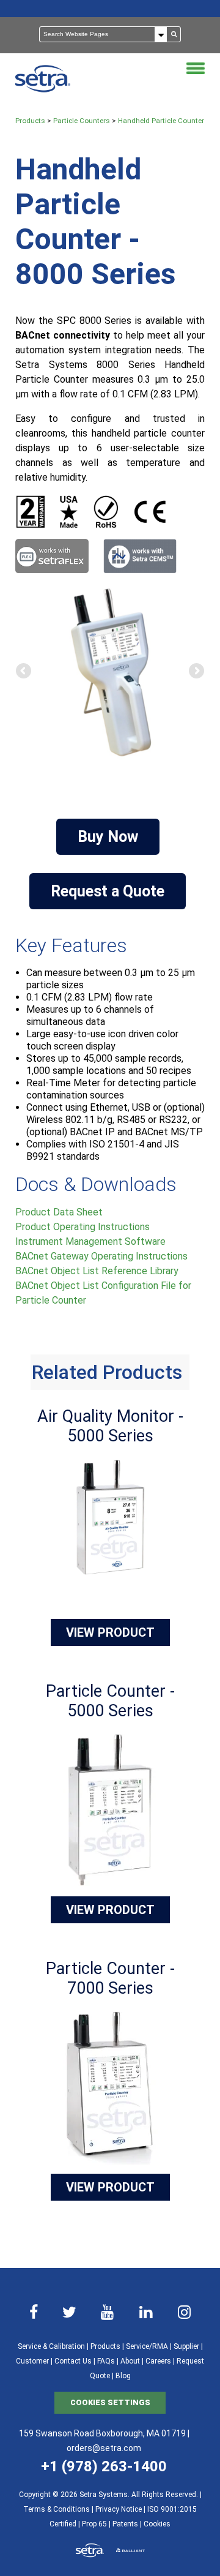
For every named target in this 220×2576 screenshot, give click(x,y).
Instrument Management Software (90, 1241)
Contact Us (73, 2361)
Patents (125, 2524)
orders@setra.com (104, 2448)
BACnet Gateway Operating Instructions (101, 1256)
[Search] (174, 34)
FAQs (106, 2361)
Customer (32, 2361)
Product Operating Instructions (82, 1227)
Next (196, 672)
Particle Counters (82, 121)
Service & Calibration (51, 2346)
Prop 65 (94, 2524)
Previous (24, 672)
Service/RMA (147, 2346)
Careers (158, 2361)
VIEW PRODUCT (110, 1632)
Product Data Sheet (59, 1212)
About (130, 2361)
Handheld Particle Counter (161, 121)
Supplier (186, 2346)
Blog (123, 2376)
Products (30, 121)
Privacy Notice (119, 2509)
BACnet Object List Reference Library (97, 1271)
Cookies (157, 2524)
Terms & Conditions (57, 2509)
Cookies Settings (110, 2402)
